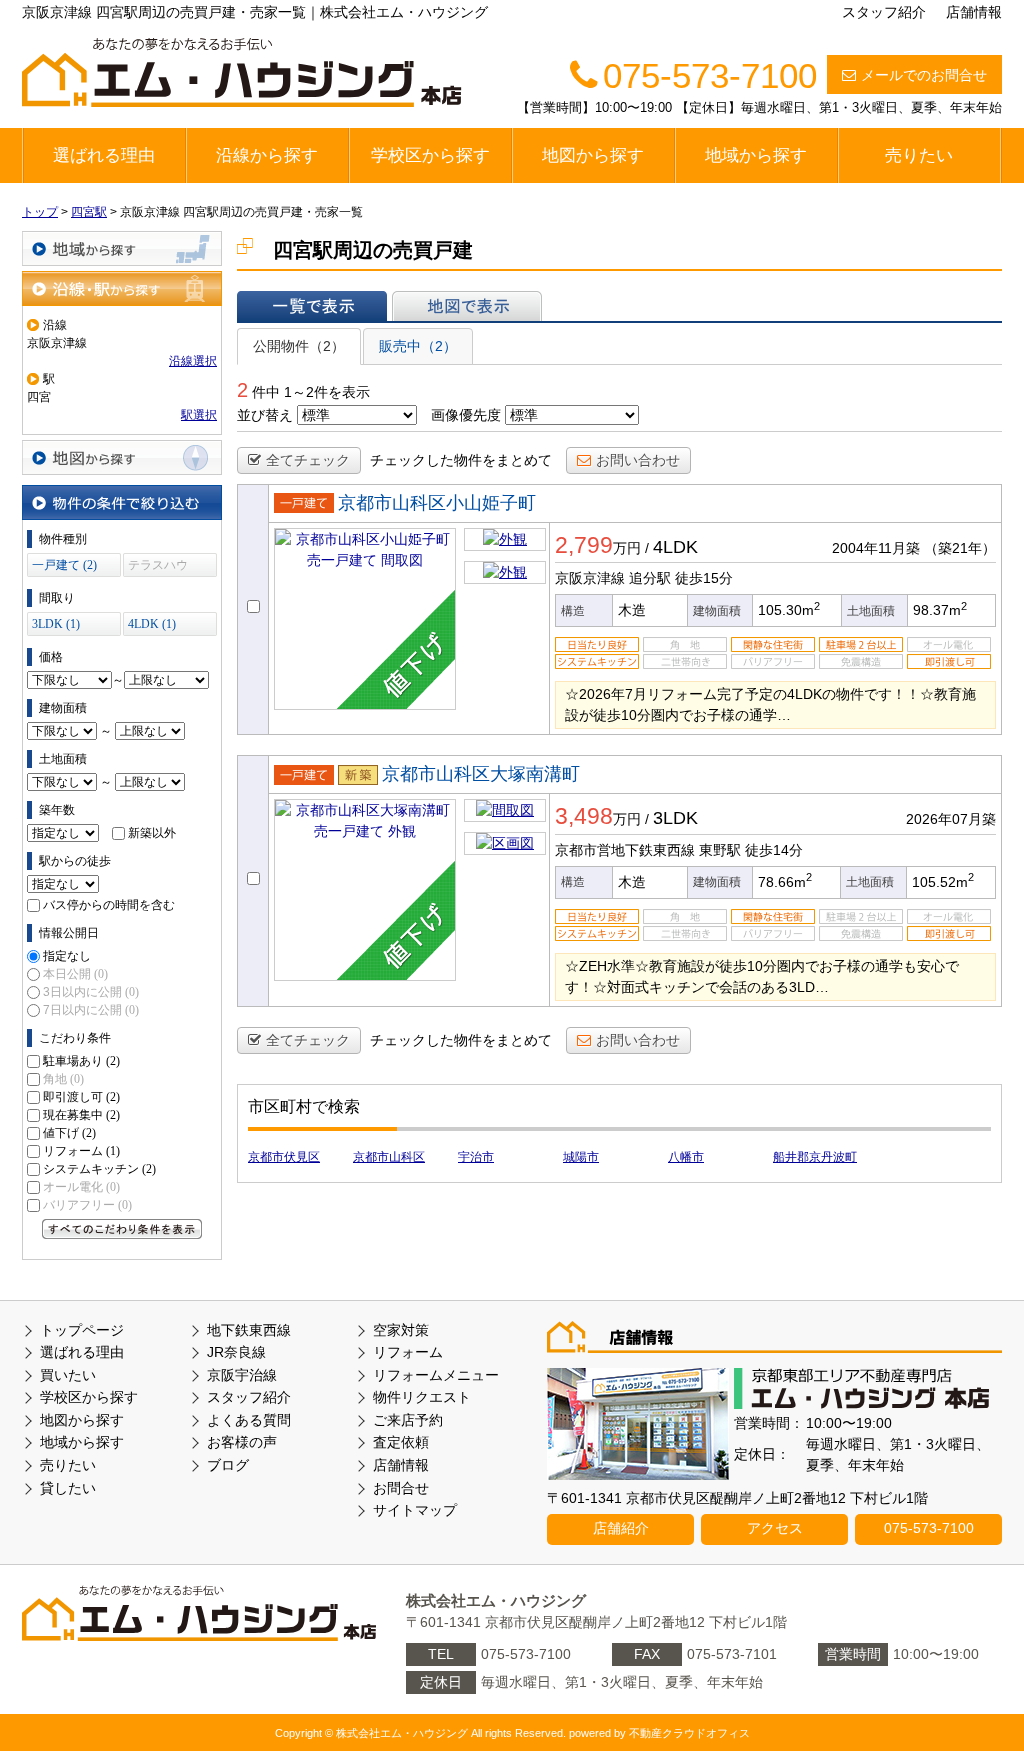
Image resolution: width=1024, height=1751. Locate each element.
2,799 (584, 545)
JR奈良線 (236, 1352)
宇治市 (476, 1157)
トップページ (82, 1330)
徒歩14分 (774, 850)
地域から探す (756, 155)
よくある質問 (249, 1420)
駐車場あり (81, 1061)
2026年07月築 (951, 819)
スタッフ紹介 (884, 12)
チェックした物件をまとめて (461, 460)
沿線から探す (267, 155)
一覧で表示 (312, 306)
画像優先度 (466, 415)
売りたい (919, 155)
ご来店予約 (408, 1420)
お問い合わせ (638, 460)
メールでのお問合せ (924, 75)
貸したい (68, 1488)
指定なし (67, 956)
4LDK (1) (152, 624)
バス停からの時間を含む (109, 905)
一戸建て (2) (64, 565)
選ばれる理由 (104, 155)
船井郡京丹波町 (815, 1157)
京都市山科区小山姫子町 (437, 503)
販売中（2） (418, 346)
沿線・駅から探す (122, 288)
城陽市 (581, 1157)
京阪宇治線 (242, 1375)
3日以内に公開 (91, 992)
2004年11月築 (876, 548)
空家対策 (401, 1330)
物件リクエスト (422, 1397)
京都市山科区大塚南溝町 (481, 774)
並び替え (265, 415)
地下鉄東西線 (249, 1330)
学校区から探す (430, 155)
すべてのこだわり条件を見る (122, 1229)
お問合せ (401, 1488)
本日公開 (75, 974)
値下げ (69, 1133)
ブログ (228, 1465)
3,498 (584, 816)
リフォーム (81, 1151)
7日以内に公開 (91, 1010)
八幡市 (686, 1157)
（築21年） (960, 548)
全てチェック (308, 460)
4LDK (675, 547)
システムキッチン (99, 1169)
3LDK (675, 818)
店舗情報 (974, 12)
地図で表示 (467, 306)
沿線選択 (193, 361)
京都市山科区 (389, 1157)
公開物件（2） (299, 346)
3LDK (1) (56, 624)
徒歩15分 (704, 578)
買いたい (68, 1375)
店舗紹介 (621, 1528)
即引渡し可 (81, 1097)
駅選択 (199, 415)
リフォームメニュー (436, 1375)
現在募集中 (81, 1115)
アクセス (775, 1528)
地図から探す (593, 155)
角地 (63, 1079)
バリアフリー (87, 1205)
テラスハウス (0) (158, 567)
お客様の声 (242, 1442)
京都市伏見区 (284, 1157)
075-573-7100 (929, 1528)
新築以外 (152, 833)
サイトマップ (415, 1510)
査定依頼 (401, 1442)
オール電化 (81, 1187)
